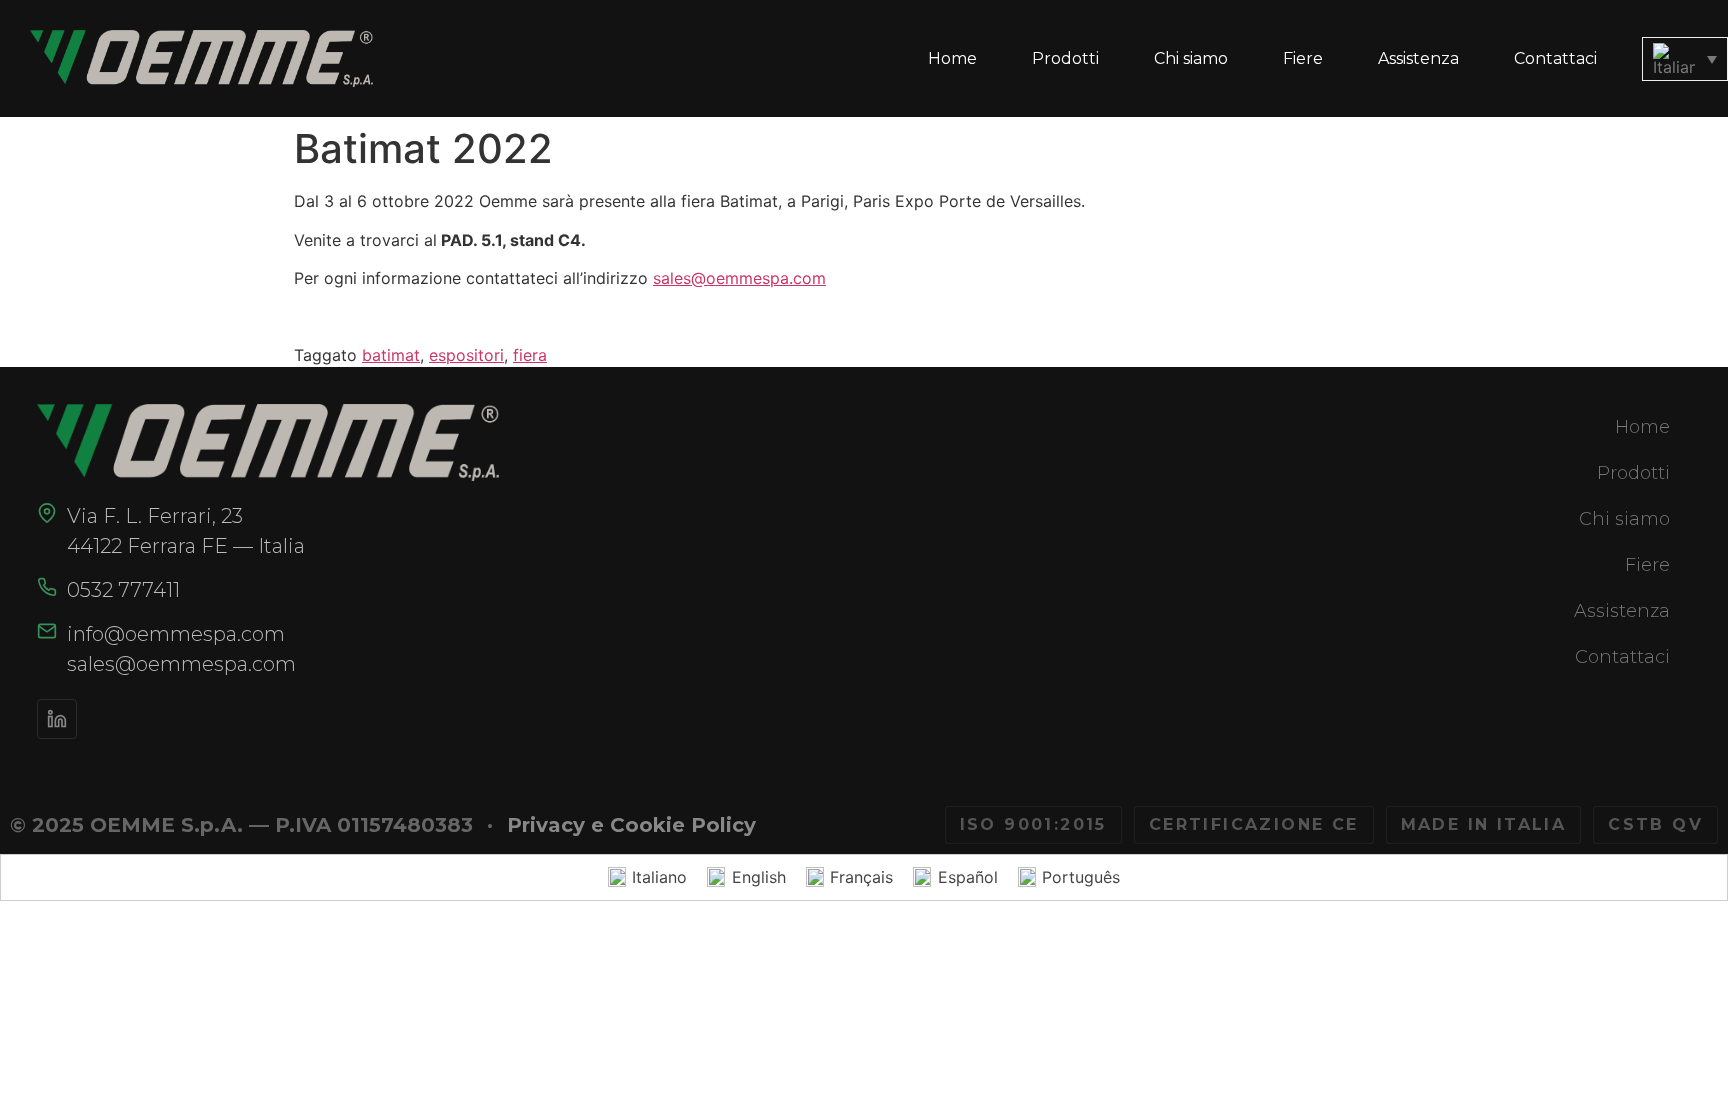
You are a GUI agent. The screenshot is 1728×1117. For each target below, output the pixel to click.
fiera (530, 355)
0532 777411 (123, 590)
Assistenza (1418, 58)
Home (952, 58)
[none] (1685, 59)
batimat (391, 355)
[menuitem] (1685, 59)
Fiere (1303, 58)
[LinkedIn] (57, 719)
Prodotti (1065, 58)
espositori (466, 355)
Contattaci (1555, 58)
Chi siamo (1191, 58)
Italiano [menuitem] (659, 877)
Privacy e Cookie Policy (631, 825)
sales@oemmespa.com (739, 278)
